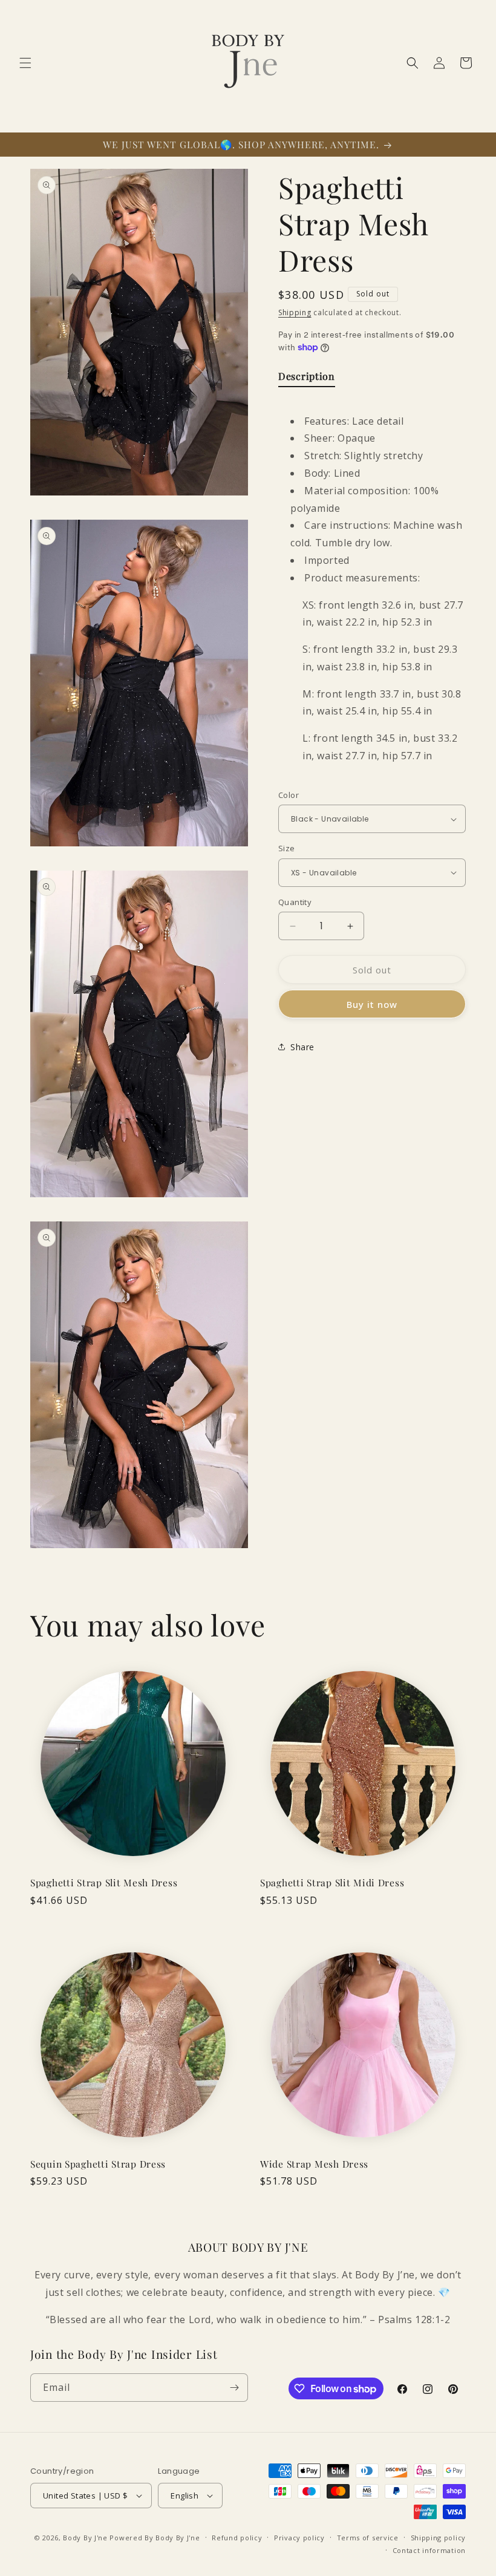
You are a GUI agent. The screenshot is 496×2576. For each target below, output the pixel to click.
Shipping (295, 312)
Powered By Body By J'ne (155, 2538)
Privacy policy (299, 2538)
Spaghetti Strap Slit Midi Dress (332, 1882)
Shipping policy (439, 2538)
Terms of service (368, 2538)
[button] (25, 63)
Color (289, 795)
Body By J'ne (85, 2538)
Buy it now (372, 1004)
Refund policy (237, 2538)
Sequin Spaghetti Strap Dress (98, 2164)
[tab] (307, 379)
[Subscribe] (234, 2388)
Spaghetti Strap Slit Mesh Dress (104, 1882)
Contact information (429, 2550)
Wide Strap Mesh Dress (314, 2164)
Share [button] (302, 1047)
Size (287, 848)
